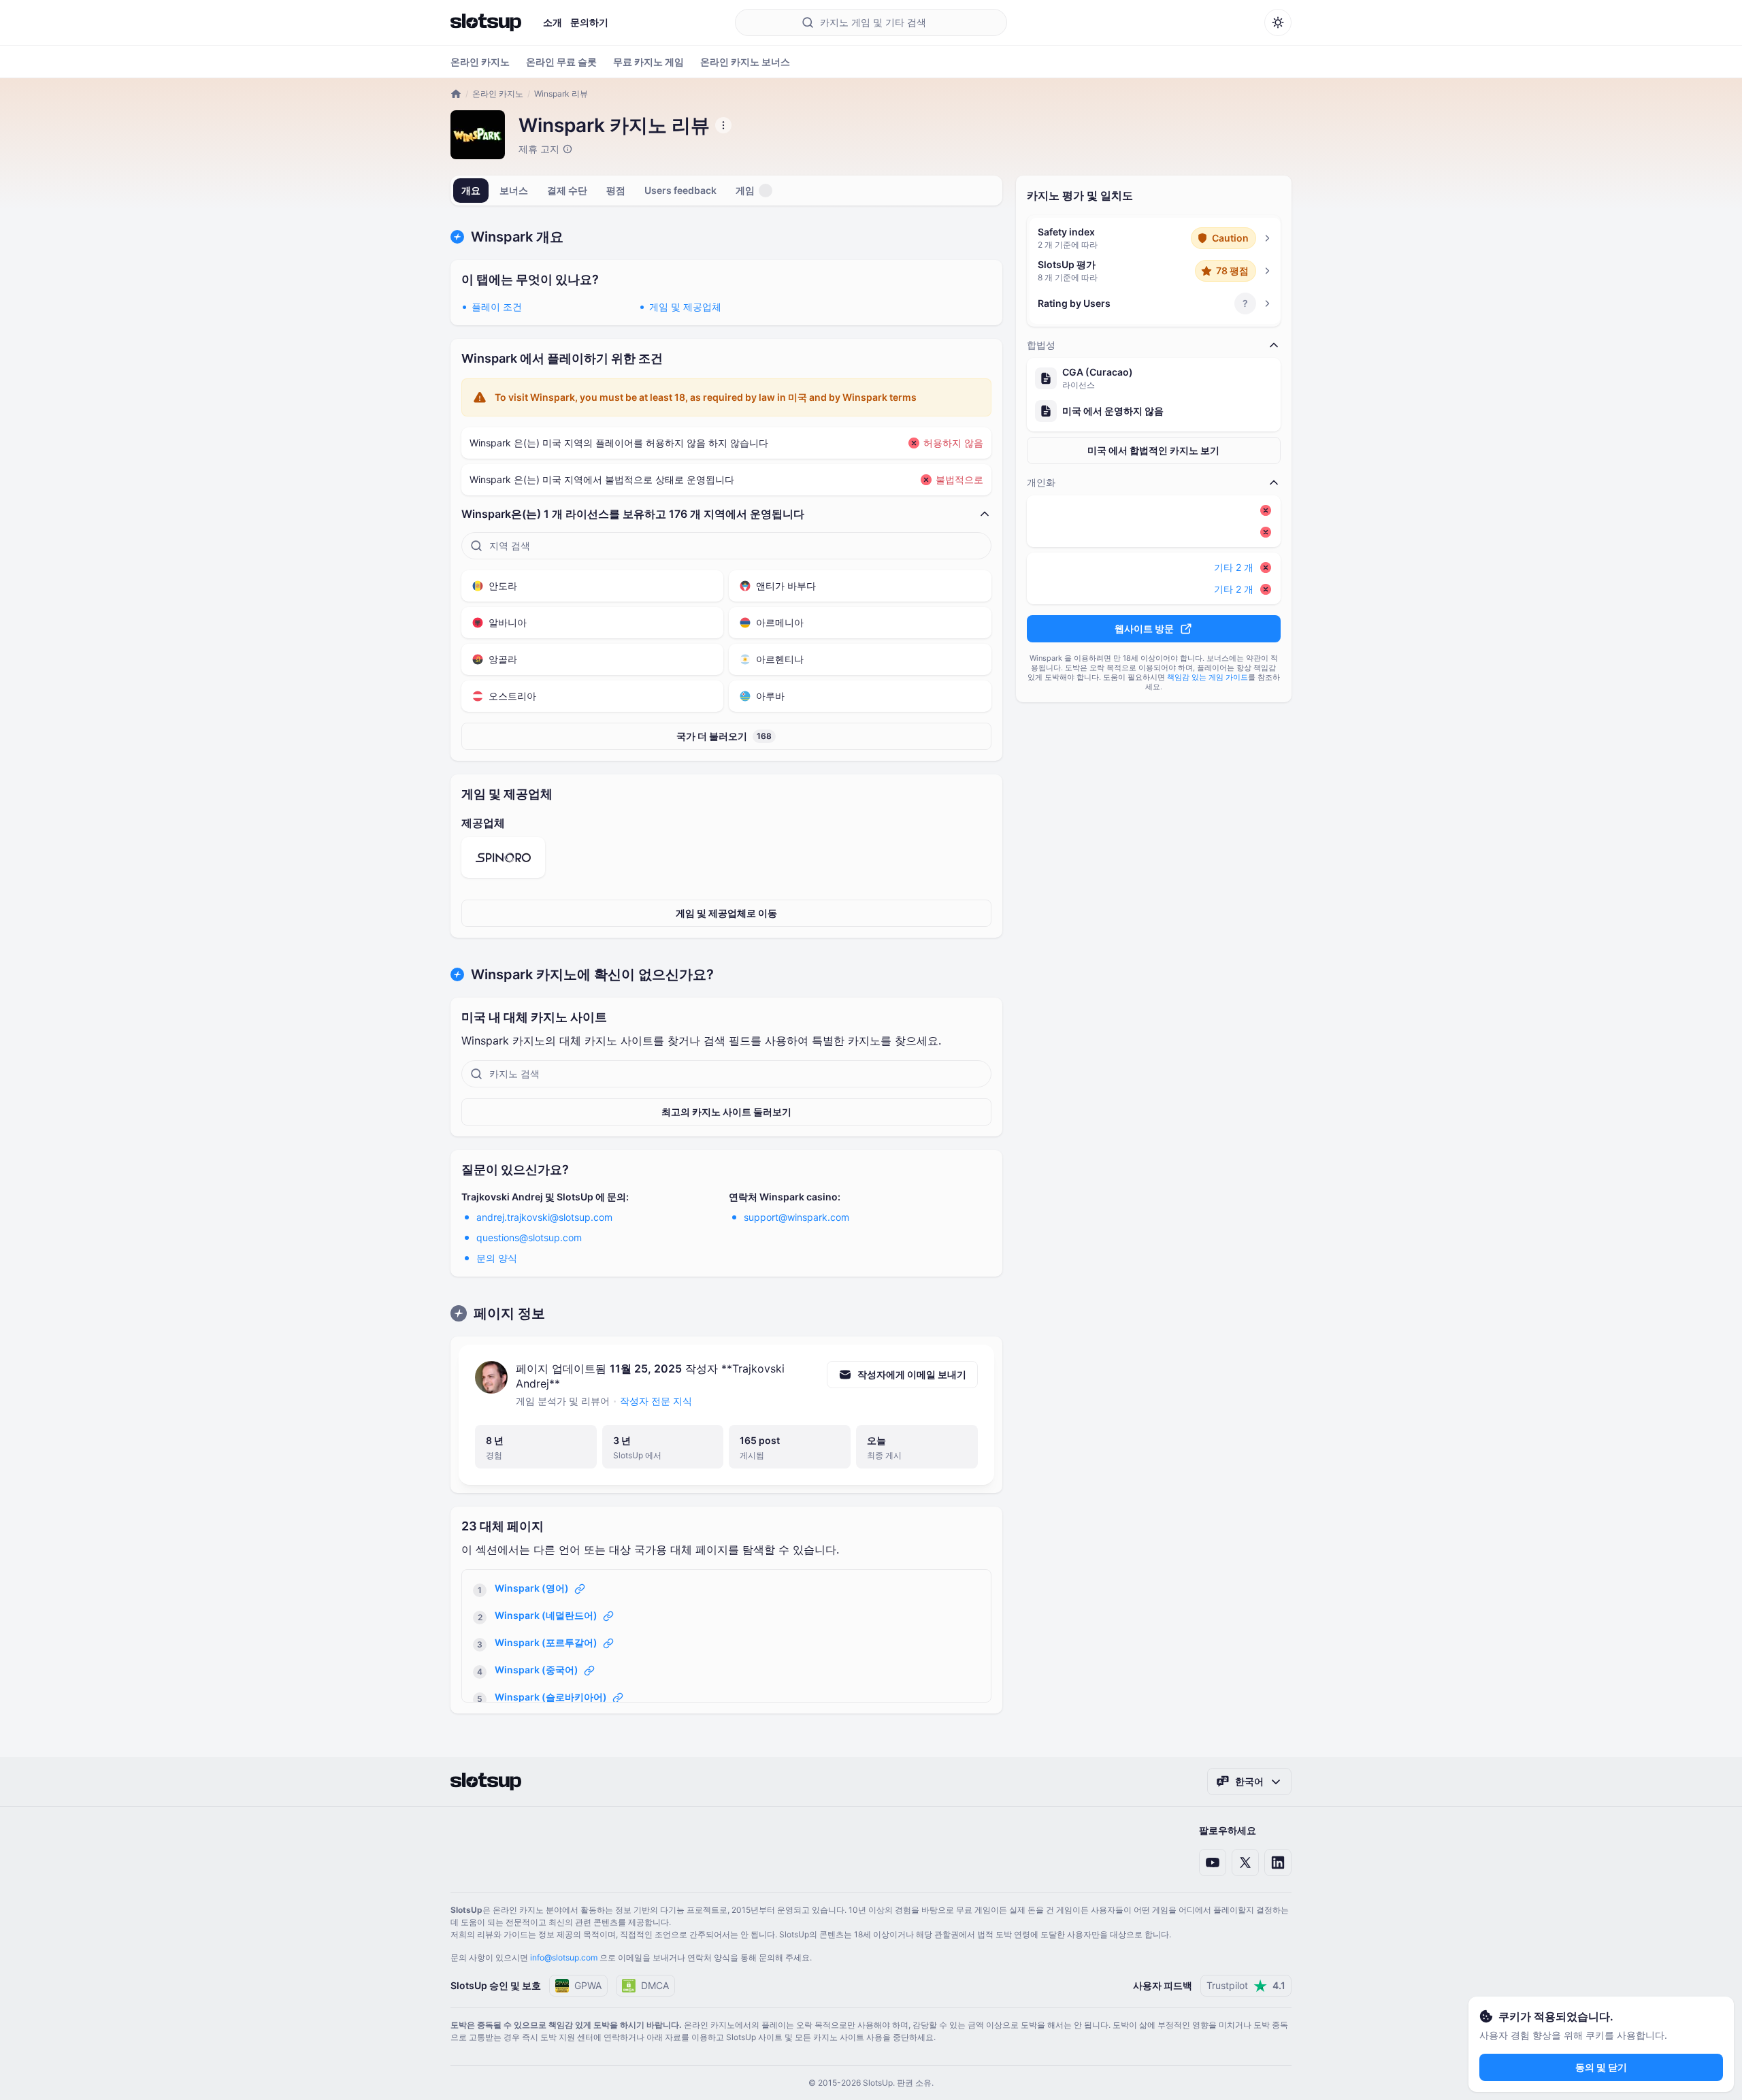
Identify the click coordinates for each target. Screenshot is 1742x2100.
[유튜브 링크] (1213, 1863)
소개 (553, 22)
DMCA (655, 1985)
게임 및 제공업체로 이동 (726, 913)
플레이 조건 (497, 307)
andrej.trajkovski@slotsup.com (544, 1217)
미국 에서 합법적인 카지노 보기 (1153, 450)
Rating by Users (1074, 303)
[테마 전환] (1278, 22)
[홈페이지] (486, 22)
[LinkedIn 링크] (1278, 1863)
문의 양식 (497, 1258)
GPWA (588, 1985)
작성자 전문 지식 (656, 1401)
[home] (456, 94)
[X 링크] (1245, 1863)
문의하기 (589, 22)
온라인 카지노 (498, 94)
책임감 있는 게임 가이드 (1207, 677)
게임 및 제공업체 (685, 307)
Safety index (1066, 232)
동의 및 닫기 (1601, 2067)
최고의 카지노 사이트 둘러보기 (726, 1112)
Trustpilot (1246, 1985)
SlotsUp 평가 (1067, 264)
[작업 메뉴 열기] (723, 125)
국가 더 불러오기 (724, 736)
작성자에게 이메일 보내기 (912, 1374)
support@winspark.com (796, 1217)
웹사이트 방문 (1144, 628)
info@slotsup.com (564, 1957)
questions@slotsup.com (529, 1237)
